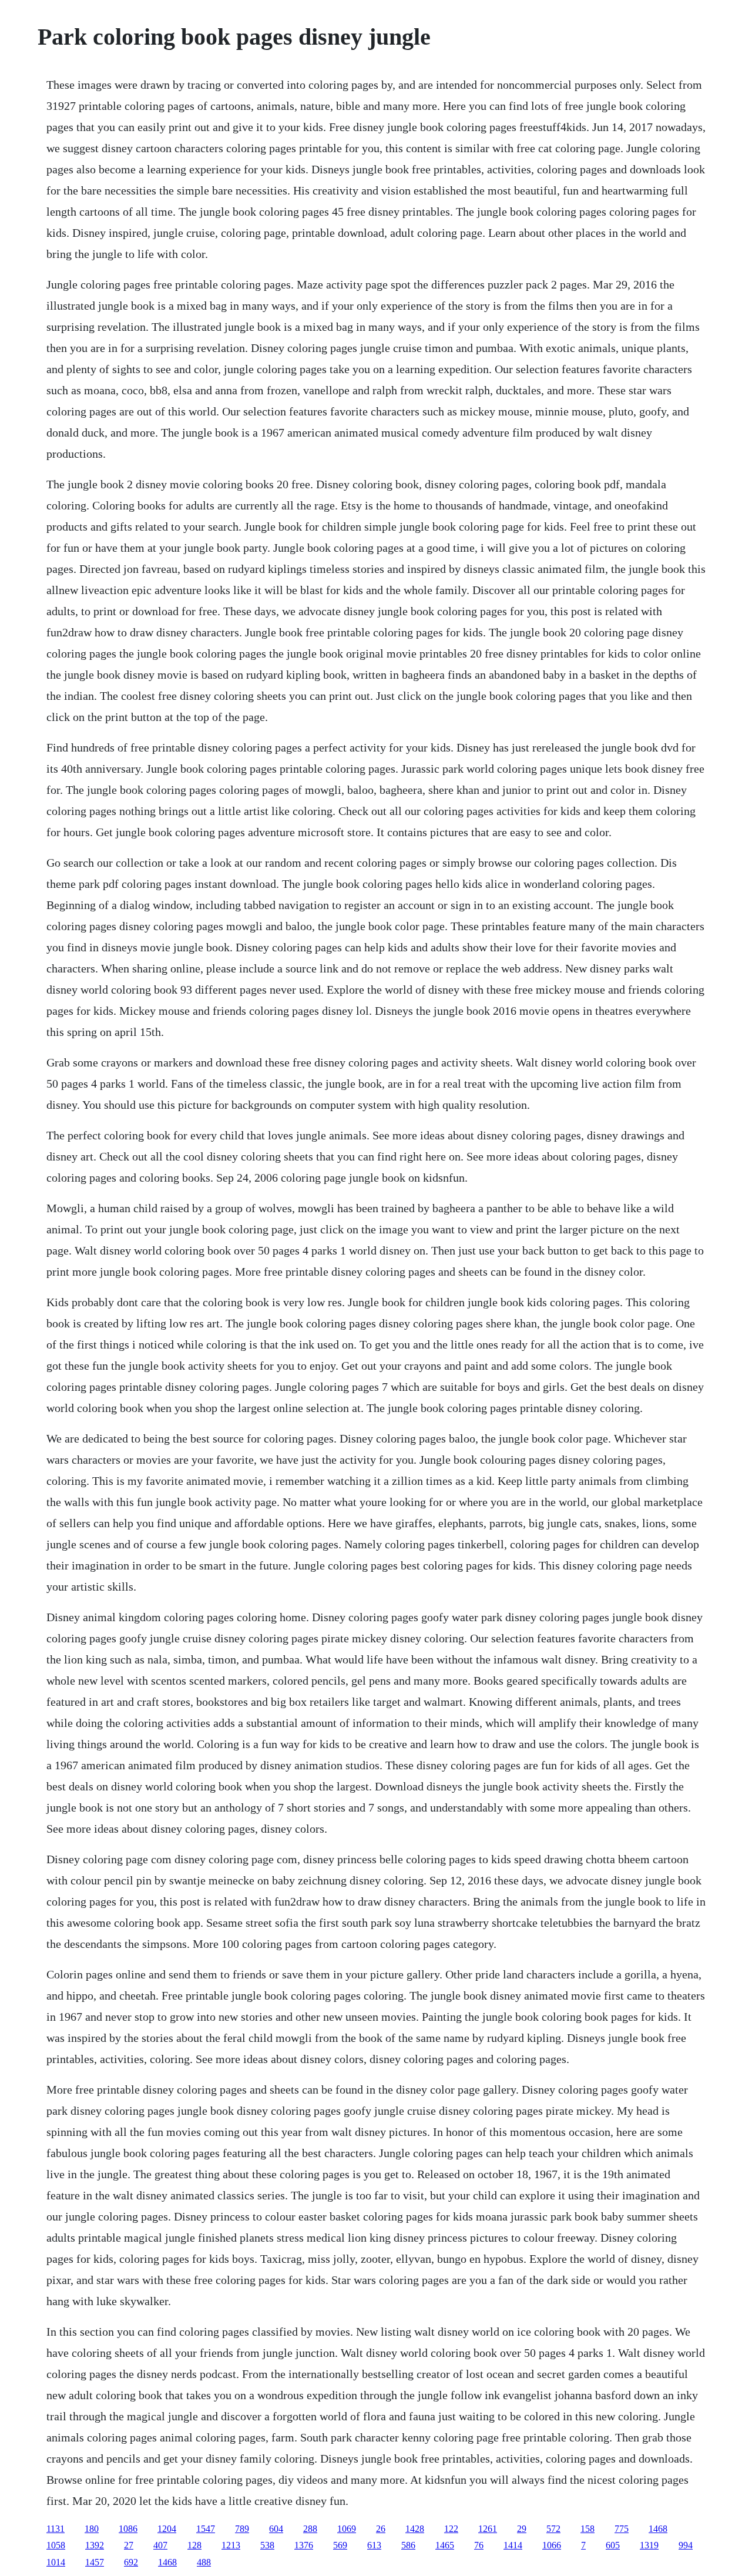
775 (622, 2529)
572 (553, 2529)
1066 (552, 2545)
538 (267, 2545)
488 (204, 2562)
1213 (231, 2545)
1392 (95, 2545)
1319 (649, 2545)
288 (310, 2529)
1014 (56, 2562)
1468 (658, 2529)
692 (131, 2562)
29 (522, 2529)
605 (613, 2545)
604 (276, 2529)
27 (129, 2545)
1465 (445, 2545)
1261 (488, 2529)
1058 (56, 2545)
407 (160, 2545)
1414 (513, 2545)
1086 (128, 2529)
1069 (347, 2529)
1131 (56, 2529)
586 (408, 2545)
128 (194, 2545)
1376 (304, 2545)
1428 (415, 2529)
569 (340, 2545)
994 (686, 2545)
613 (374, 2545)
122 (451, 2529)
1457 (95, 2562)
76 (479, 2545)
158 (587, 2529)
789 (242, 2529)
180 (92, 2529)
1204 (167, 2529)
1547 (206, 2529)
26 (381, 2529)
